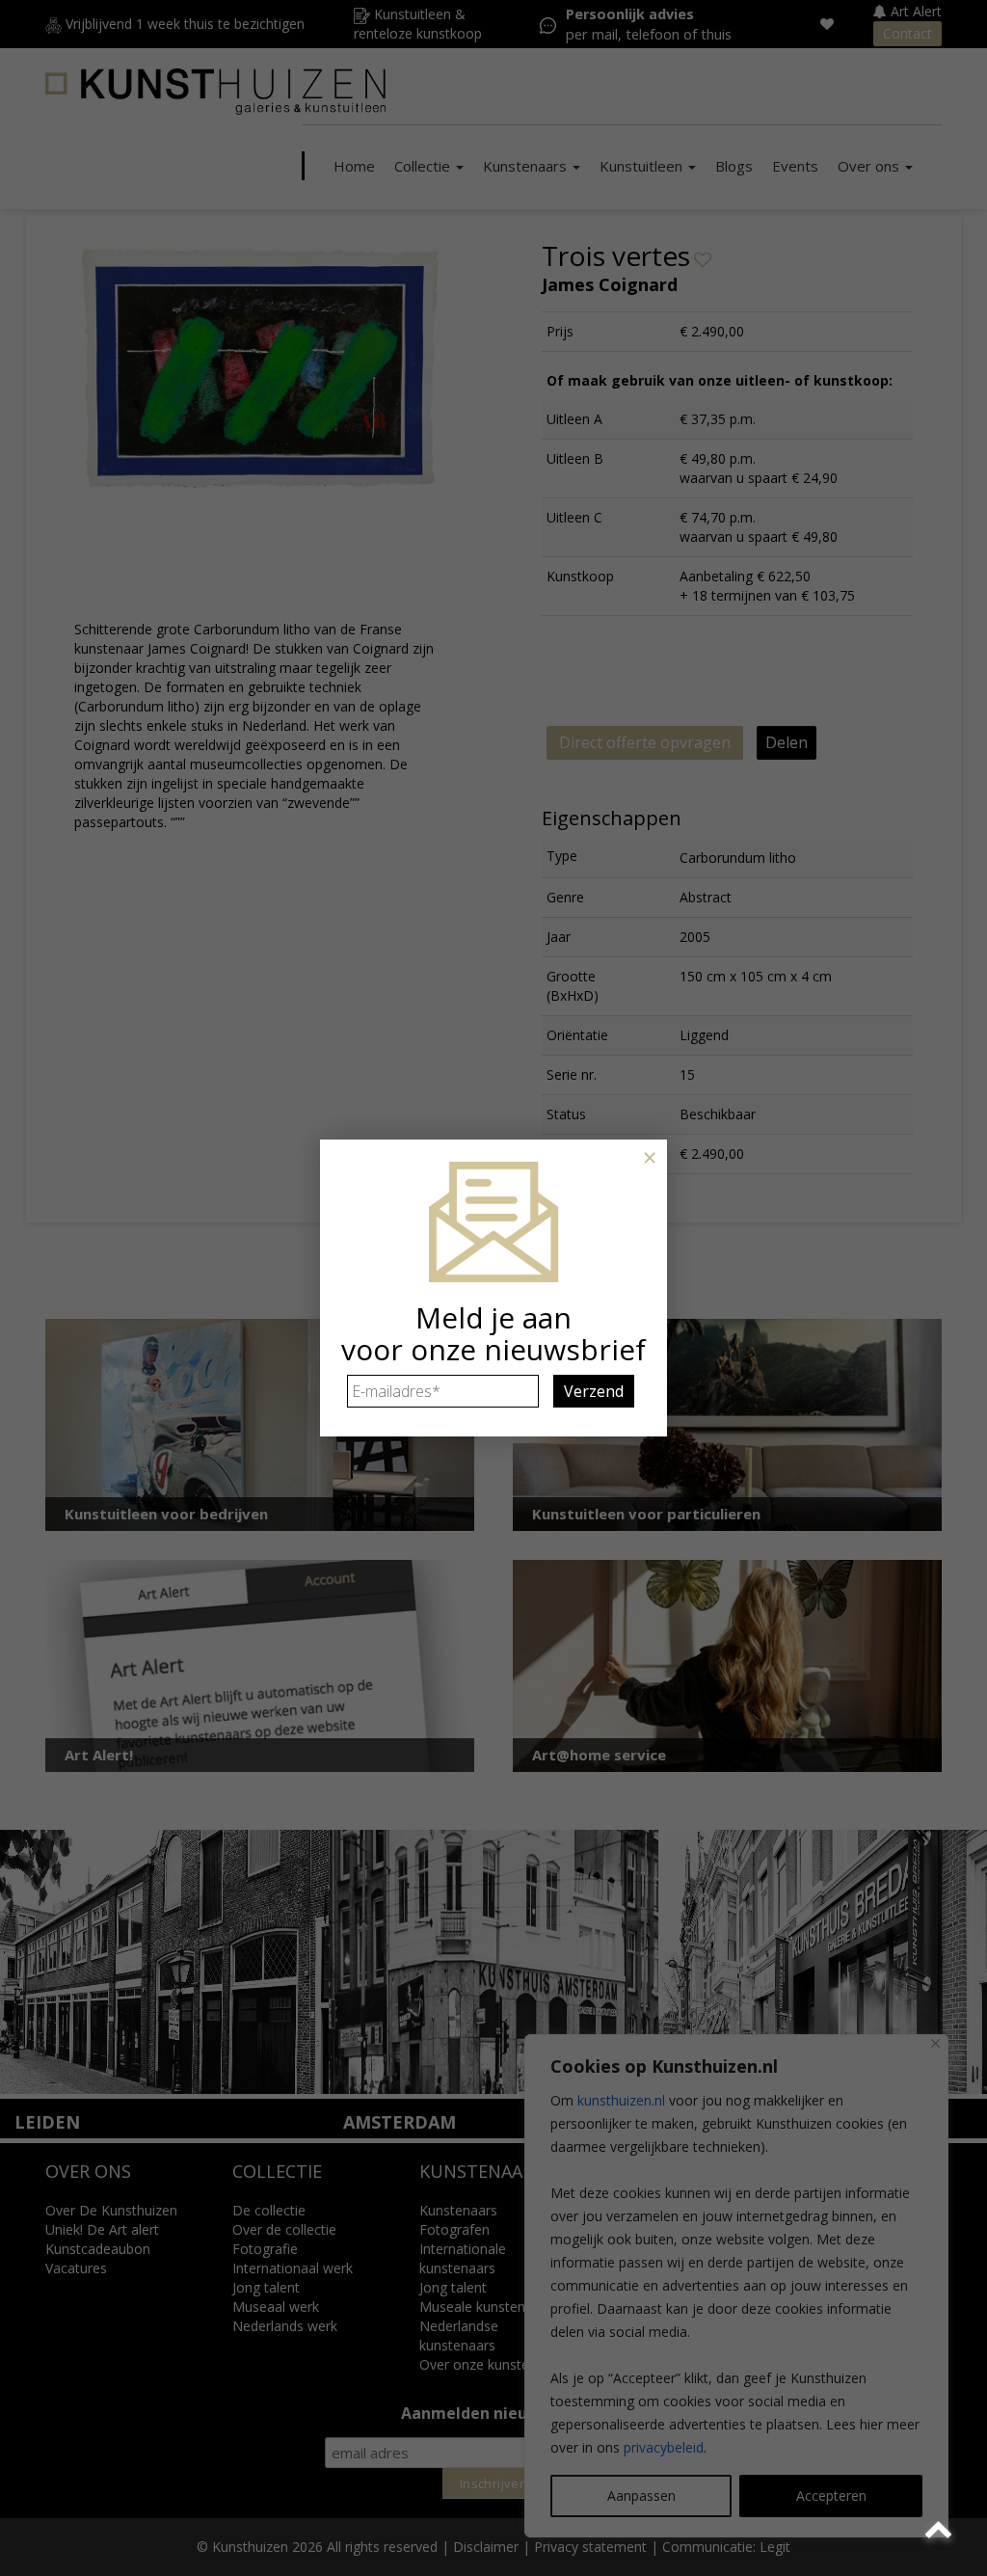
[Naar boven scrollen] (941, 2530)
